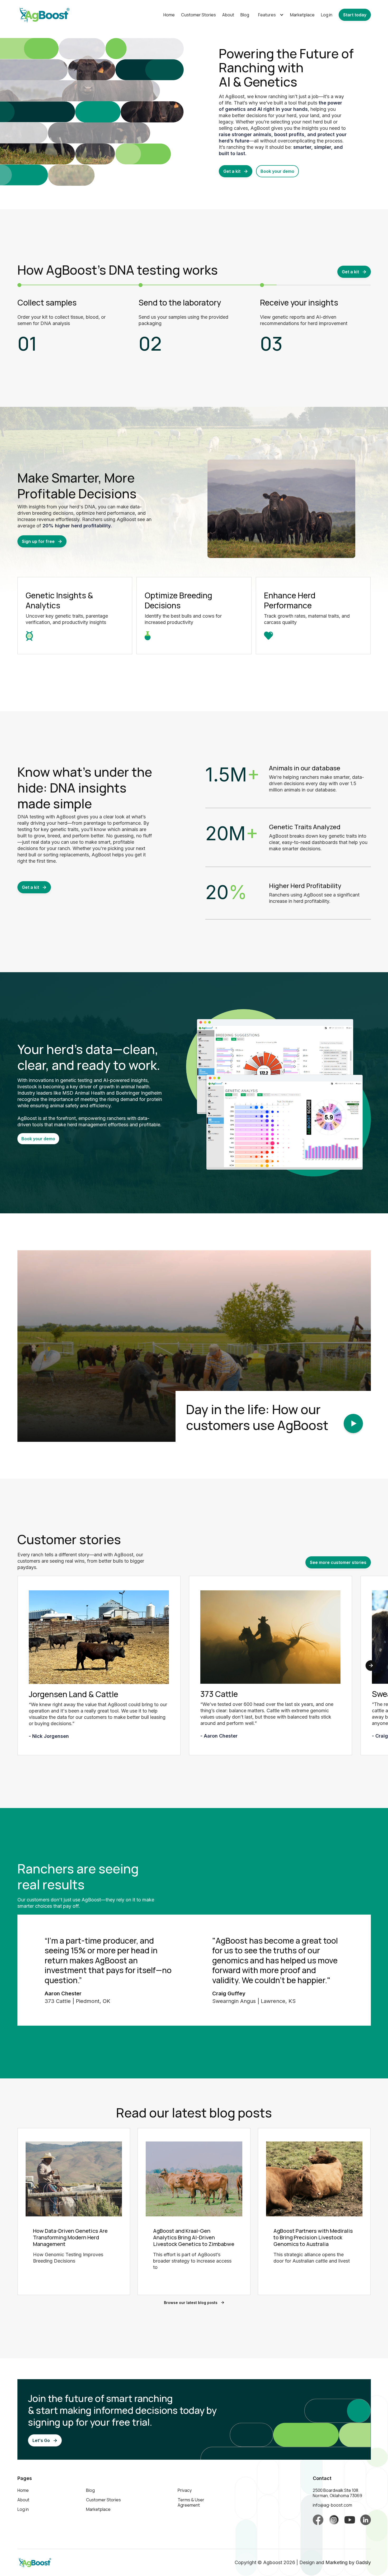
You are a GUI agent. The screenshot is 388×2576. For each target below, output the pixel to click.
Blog (245, 15)
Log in (327, 15)
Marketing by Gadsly (348, 2562)
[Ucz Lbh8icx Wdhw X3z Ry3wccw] (350, 2520)
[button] (270, 15)
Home (169, 15)
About (228, 15)
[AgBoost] (99, 1640)
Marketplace (302, 15)
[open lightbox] (353, 1423)
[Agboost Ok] (318, 2520)
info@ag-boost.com (332, 2505)
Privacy (185, 2490)
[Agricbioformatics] (366, 2520)
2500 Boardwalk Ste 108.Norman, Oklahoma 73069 (337, 2493)
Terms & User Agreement (191, 2502)
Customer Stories (198, 15)
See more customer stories (338, 1562)
